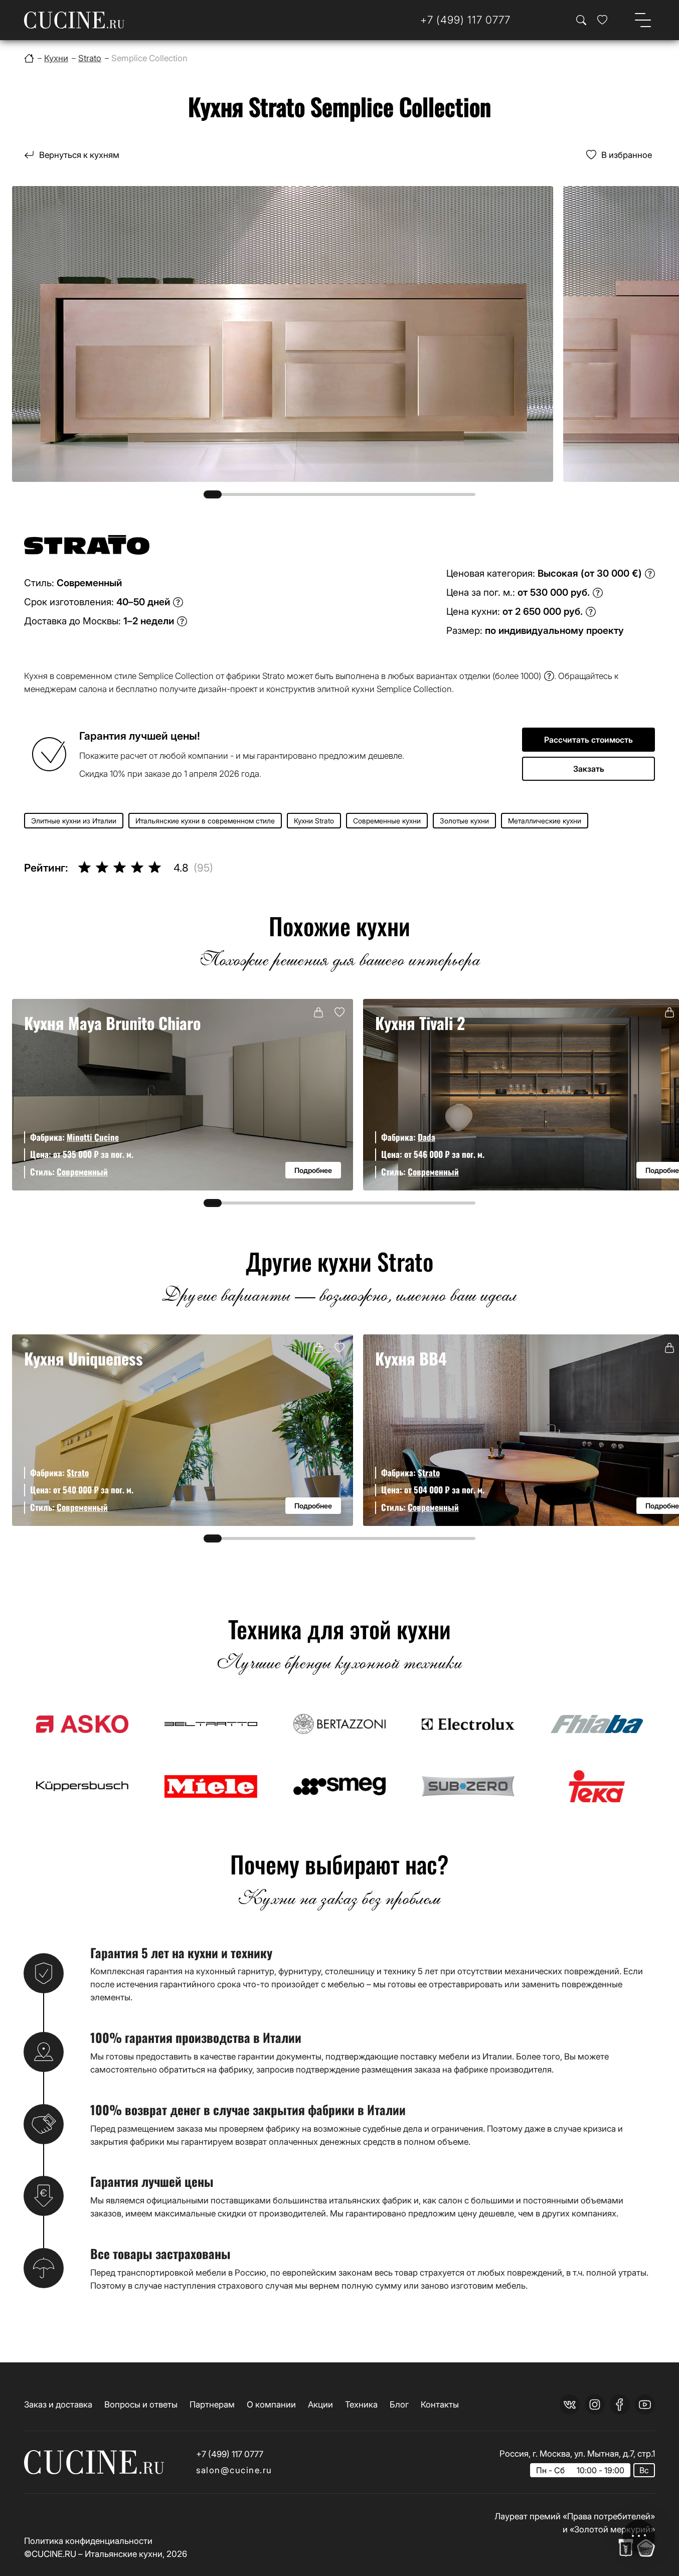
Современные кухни (387, 821)
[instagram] (595, 2405)
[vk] (570, 2405)
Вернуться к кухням (79, 155)
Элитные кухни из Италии (74, 821)
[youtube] (645, 2405)
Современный (82, 1172)
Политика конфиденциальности (88, 2541)
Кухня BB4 (411, 1358)
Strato (78, 1473)
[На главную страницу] (74, 20)
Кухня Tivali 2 (420, 1023)
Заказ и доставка (58, 2404)
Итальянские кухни (124, 2554)
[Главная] (29, 58)
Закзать (589, 769)
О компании (271, 2404)
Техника (361, 2404)
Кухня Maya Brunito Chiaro (112, 1023)
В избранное (627, 155)
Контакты (440, 2404)
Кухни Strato (314, 821)
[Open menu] (643, 20)
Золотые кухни (464, 821)
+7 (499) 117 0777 (230, 2454)
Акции (320, 2404)
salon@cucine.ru (234, 2470)
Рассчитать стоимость (588, 740)
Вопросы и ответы (141, 2404)
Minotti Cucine (93, 1137)
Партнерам (212, 2404)
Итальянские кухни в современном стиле (205, 821)
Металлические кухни (545, 821)
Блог (399, 2404)
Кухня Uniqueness (83, 1358)
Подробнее (313, 1170)
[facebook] (620, 2405)
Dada (427, 1137)
